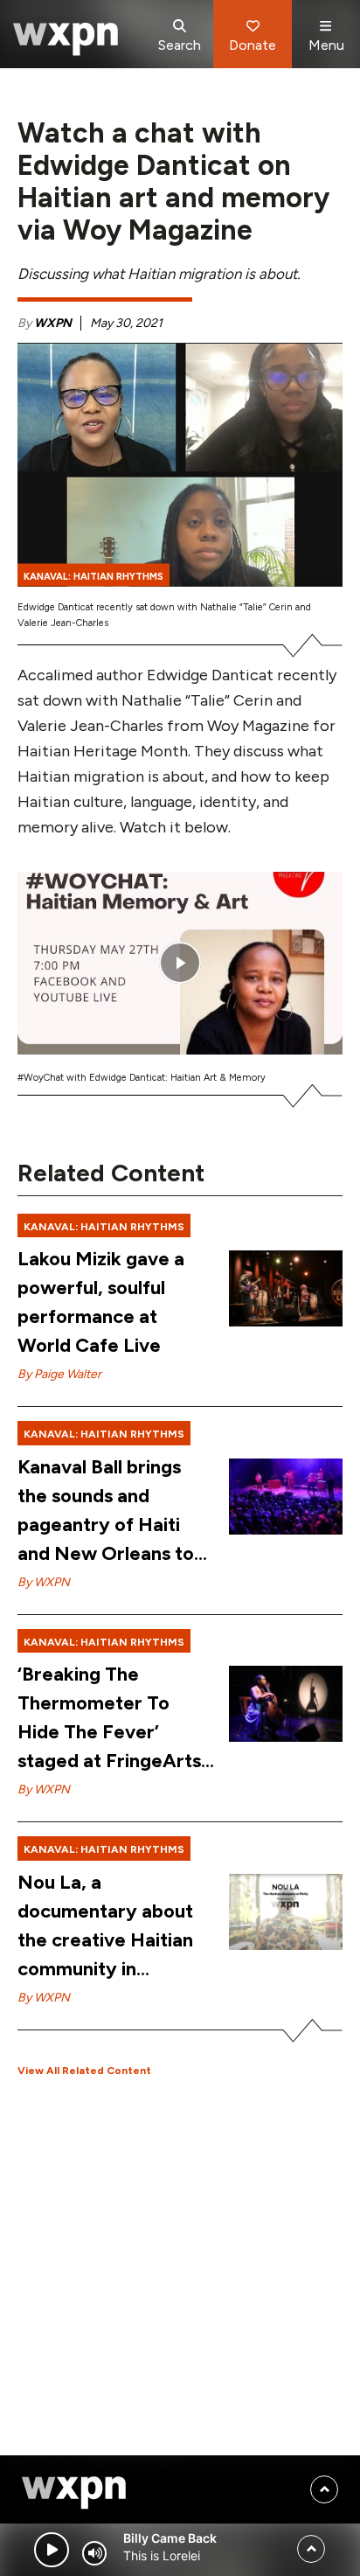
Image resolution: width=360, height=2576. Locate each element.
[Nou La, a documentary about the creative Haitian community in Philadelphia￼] (286, 1912)
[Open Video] (180, 963)
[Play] (52, 2550)
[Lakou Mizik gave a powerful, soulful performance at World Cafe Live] (286, 1288)
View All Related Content (84, 2071)
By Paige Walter (59, 1374)
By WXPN (44, 1582)
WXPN (53, 323)
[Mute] (94, 2553)
